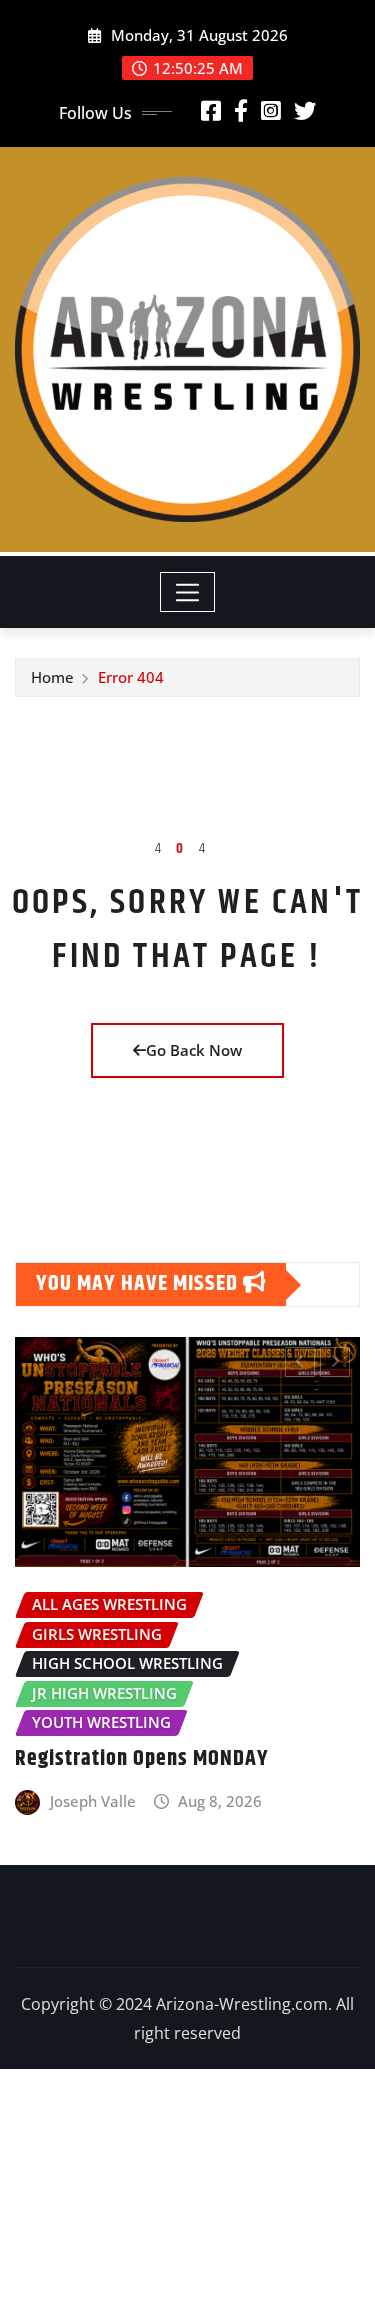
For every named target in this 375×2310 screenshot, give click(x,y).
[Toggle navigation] (187, 592)
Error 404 (131, 677)
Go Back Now (194, 1050)
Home (52, 677)
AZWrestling (289, 1941)
